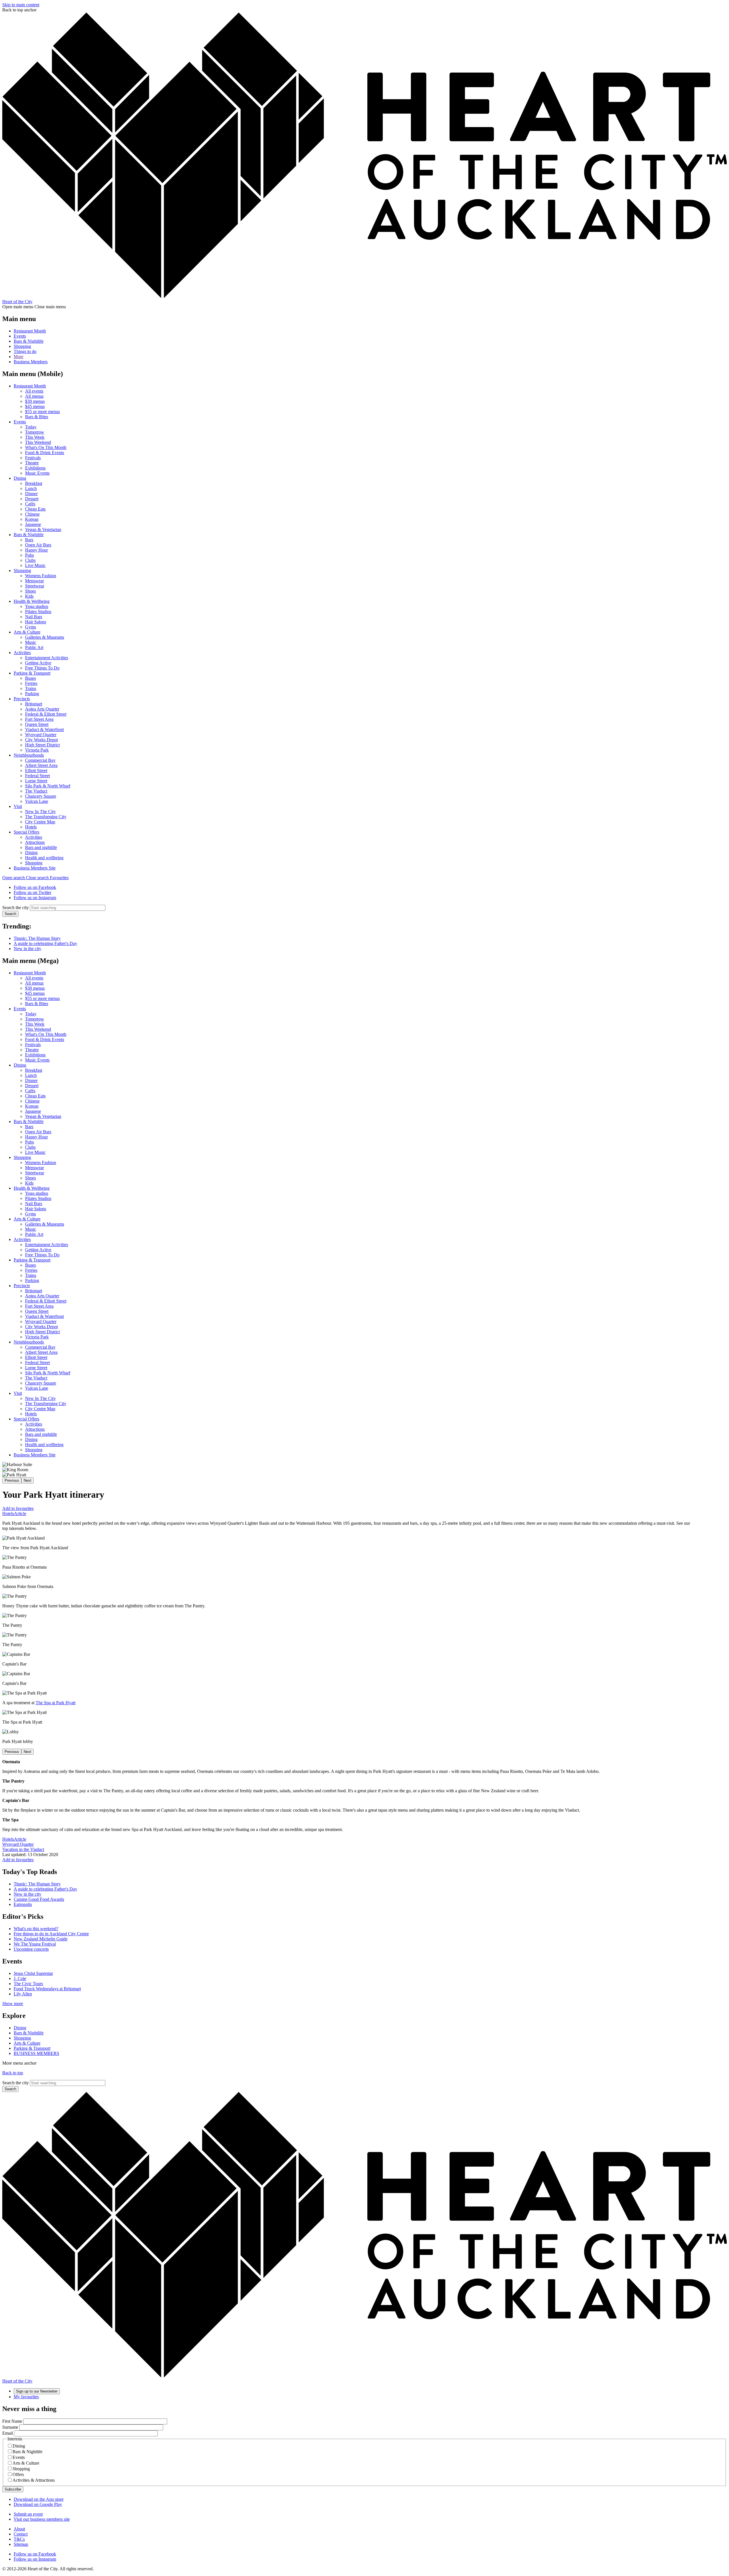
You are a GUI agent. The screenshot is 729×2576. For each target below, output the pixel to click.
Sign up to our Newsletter (37, 2391)
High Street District (42, 745)
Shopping (22, 346)
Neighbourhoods (29, 755)
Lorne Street (36, 781)
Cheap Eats (35, 509)
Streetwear (35, 586)
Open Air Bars (38, 545)
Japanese (33, 524)
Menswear (34, 581)
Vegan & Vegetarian (43, 529)
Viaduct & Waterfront (44, 729)
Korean (32, 519)
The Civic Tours (28, 1984)
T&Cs (19, 2539)
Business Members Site (35, 868)
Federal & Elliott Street (46, 714)
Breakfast (34, 483)
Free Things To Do (42, 668)
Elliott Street (36, 770)
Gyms (30, 627)
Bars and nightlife (41, 847)
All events (34, 391)
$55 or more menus (42, 412)
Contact (21, 2534)
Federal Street (37, 776)
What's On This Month (46, 447)
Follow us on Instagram (35, 898)
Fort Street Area (39, 719)
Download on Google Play (38, 2504)
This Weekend (38, 442)
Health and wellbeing (44, 858)
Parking (32, 694)
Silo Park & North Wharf (48, 786)
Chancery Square (41, 796)
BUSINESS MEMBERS (36, 2053)
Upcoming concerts (31, 1949)
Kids (29, 596)
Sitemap (21, 2544)
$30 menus (35, 401)
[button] (26, 878)
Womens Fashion (41, 576)
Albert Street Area (41, 765)
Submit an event (28, 2514)
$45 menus (35, 406)
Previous (12, 1480)
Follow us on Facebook (35, 887)
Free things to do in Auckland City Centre (51, 1934)
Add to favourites (18, 1508)
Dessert (32, 499)
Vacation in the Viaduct (23, 1849)
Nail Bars (34, 617)
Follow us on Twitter (32, 892)
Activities (22, 653)
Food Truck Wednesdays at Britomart (47, 1989)
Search (10, 914)
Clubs (30, 560)
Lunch (31, 488)
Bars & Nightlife (29, 341)
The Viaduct (36, 791)
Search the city (16, 908)
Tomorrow (35, 432)
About (19, 2529)
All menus (34, 396)
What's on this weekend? (36, 1929)
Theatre (32, 463)
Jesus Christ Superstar (33, 1973)
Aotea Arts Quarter (42, 709)
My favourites (26, 2397)
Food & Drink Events (45, 453)
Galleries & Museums (45, 637)
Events (20, 336)
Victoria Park (37, 750)
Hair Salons (36, 622)
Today (31, 427)
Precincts (22, 699)
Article (20, 1513)
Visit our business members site (42, 2519)
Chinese (32, 514)
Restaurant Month (30, 331)
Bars (29, 540)
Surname (10, 2427)
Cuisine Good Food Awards (39, 1899)
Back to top (13, 2073)
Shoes (30, 591)
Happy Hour (36, 550)
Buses (30, 678)
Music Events (37, 473)
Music (31, 642)
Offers (18, 2474)
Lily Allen (23, 1994)
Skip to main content (21, 5)
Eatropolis (23, 1904)
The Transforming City (46, 817)
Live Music (35, 565)
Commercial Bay (40, 760)
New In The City (40, 812)
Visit (18, 806)
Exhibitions (35, 468)
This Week (35, 437)
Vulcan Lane (37, 801)
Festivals (33, 458)
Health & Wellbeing (32, 601)
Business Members (31, 362)
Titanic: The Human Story (37, 938)
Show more (13, 2004)
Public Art (34, 647)
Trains (31, 688)
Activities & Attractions (34, 2480)
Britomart (34, 704)
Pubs (29, 555)
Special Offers (26, 832)
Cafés (30, 504)
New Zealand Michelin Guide (41, 1939)
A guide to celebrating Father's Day (45, 943)
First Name (12, 2421)
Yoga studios (37, 606)
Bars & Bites (37, 417)
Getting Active (38, 663)
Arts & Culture (27, 632)
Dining (20, 478)
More (19, 357)
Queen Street (37, 724)
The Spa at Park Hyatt (56, 1703)
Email (8, 2433)
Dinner (31, 494)
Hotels (31, 827)
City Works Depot (41, 740)
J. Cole (20, 1978)
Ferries (31, 683)
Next (27, 1480)
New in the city (27, 949)
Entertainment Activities (47, 658)
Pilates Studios (38, 612)
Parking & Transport (32, 673)
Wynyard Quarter (41, 735)
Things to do (25, 351)
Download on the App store (39, 2499)
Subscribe (13, 2489)
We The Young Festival (35, 1944)
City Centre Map (40, 822)
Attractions (35, 842)
